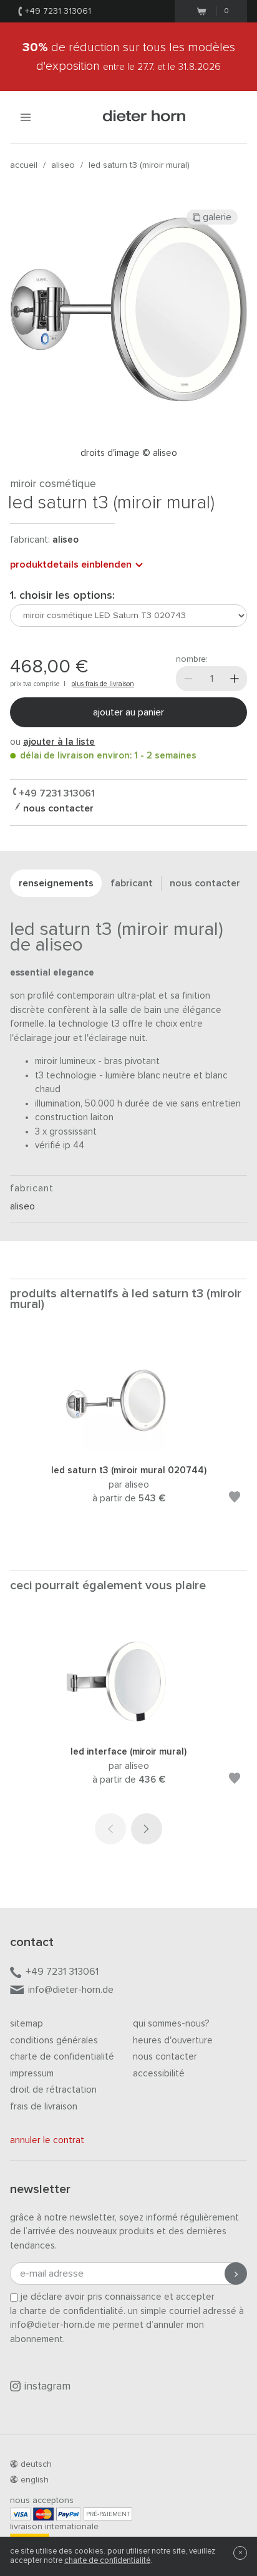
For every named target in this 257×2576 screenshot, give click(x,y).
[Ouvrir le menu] (26, 117)
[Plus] (235, 679)
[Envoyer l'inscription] (236, 2273)
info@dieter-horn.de (71, 1990)
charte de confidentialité (107, 2561)
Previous (110, 1829)
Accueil (24, 165)
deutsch (36, 2464)
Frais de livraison (44, 2107)
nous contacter (57, 808)
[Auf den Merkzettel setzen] (235, 1499)
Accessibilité (159, 2074)
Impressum (32, 2074)
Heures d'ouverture (173, 2041)
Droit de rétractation (53, 2090)
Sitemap (27, 2024)
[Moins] (188, 679)
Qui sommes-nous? (171, 2024)
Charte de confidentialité (62, 2057)
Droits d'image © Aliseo (129, 453)
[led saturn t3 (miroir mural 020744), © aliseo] (128, 1447)
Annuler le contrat (47, 2140)
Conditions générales (54, 2041)
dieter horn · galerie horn (144, 117)
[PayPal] (69, 2514)
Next (147, 1829)
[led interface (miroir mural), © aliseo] (128, 1729)
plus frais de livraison (103, 684)
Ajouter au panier (128, 712)
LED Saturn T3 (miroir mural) (139, 165)
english (35, 2480)
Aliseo (63, 165)
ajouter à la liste (59, 742)
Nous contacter (165, 2057)
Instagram (47, 2387)
